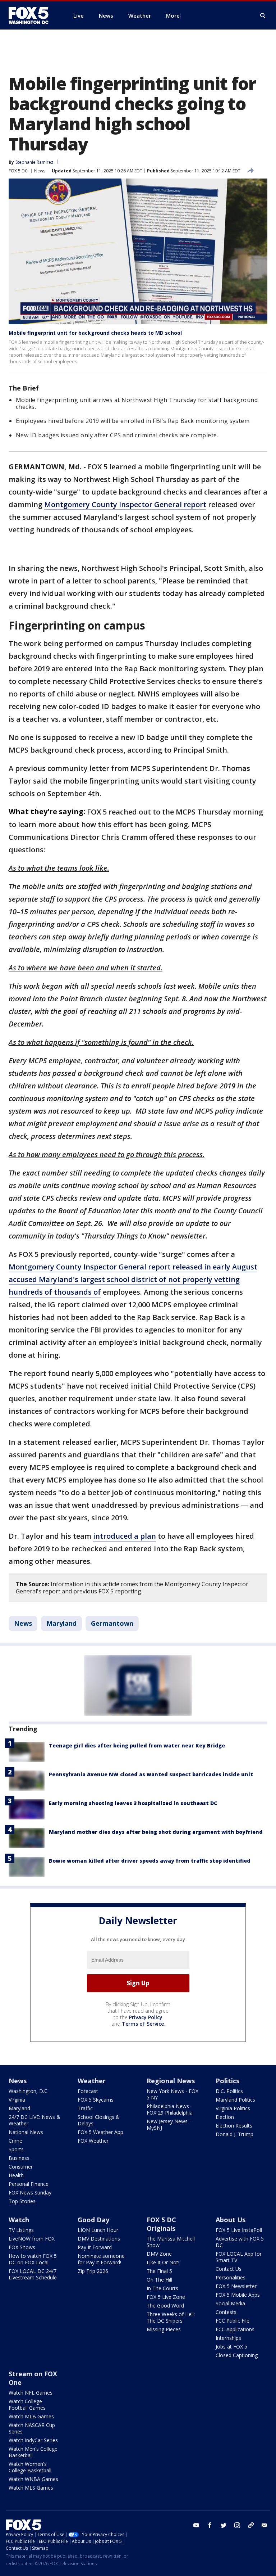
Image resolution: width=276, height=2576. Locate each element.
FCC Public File (233, 2321)
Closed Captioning (237, 2355)
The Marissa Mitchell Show (171, 2242)
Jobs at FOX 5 (231, 2347)
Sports (16, 2149)
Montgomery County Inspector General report (125, 504)
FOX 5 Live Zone (166, 2297)
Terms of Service (143, 2024)
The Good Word (165, 2306)
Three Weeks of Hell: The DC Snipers (171, 2317)
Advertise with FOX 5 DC (240, 2242)
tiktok (251, 2525)
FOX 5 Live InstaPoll (239, 2230)
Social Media (230, 2303)
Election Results (234, 2126)
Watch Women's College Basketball (30, 2467)
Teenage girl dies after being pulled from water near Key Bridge (137, 1745)
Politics (227, 2081)
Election (225, 2117)
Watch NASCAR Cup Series (32, 2428)
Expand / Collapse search (263, 16)
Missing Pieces (164, 2329)
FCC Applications (235, 2329)
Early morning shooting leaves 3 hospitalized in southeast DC (133, 1803)
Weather (92, 2081)
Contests (226, 2312)
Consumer (21, 2167)
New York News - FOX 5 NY (172, 2094)
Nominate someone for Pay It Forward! (101, 2259)
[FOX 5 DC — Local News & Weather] (32, 15)
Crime (15, 2141)
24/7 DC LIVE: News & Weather (34, 2120)
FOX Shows (22, 2247)
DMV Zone (159, 2254)
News (40, 171)
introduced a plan (125, 1536)
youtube (196, 2525)
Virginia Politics (233, 2108)
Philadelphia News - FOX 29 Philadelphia (170, 2109)
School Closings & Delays (99, 2120)
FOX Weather (93, 2141)
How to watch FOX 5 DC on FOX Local (33, 2259)
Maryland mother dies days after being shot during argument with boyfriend (156, 1832)
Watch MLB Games (31, 2416)
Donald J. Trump (234, 2134)
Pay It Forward (95, 2247)
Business (19, 2158)
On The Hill (159, 2280)
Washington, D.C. (29, 2091)
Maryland (61, 1623)
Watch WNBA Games (33, 2479)
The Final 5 (159, 2271)
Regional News (171, 2081)
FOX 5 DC (18, 171)
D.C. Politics (229, 2091)
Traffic (85, 2108)
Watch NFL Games (31, 2393)
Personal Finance (29, 2184)
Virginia (17, 2100)
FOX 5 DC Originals (161, 2224)
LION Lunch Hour (98, 2230)
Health (16, 2175)
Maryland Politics (235, 2100)
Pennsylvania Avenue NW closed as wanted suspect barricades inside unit (151, 1774)
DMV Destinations (99, 2239)
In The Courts (162, 2288)
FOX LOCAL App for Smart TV (239, 2257)
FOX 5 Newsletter (236, 2286)
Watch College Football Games (27, 2404)
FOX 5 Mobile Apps (238, 2295)
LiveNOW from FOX (32, 2239)
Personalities (231, 2277)
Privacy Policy (146, 2017)
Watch (19, 2220)
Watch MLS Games (31, 2488)
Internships (228, 2338)
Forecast (88, 2091)
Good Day (93, 2220)
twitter (224, 2525)
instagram (237, 2525)
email (264, 2525)
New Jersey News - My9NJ (169, 2124)
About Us (231, 2220)
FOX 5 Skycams (96, 2100)
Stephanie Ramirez (34, 162)
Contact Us (229, 2269)
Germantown (112, 1623)
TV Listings (21, 2230)
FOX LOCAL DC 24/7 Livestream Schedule (33, 2274)
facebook (210, 2525)
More (173, 15)
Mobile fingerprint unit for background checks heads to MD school (95, 333)
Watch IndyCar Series (33, 2440)
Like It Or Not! (163, 2262)
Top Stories (22, 2201)
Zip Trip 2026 (93, 2271)
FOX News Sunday (30, 2192)
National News (26, 2132)
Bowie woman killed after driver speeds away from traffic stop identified (150, 1861)
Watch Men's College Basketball (33, 2452)
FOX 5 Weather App (100, 2132)
